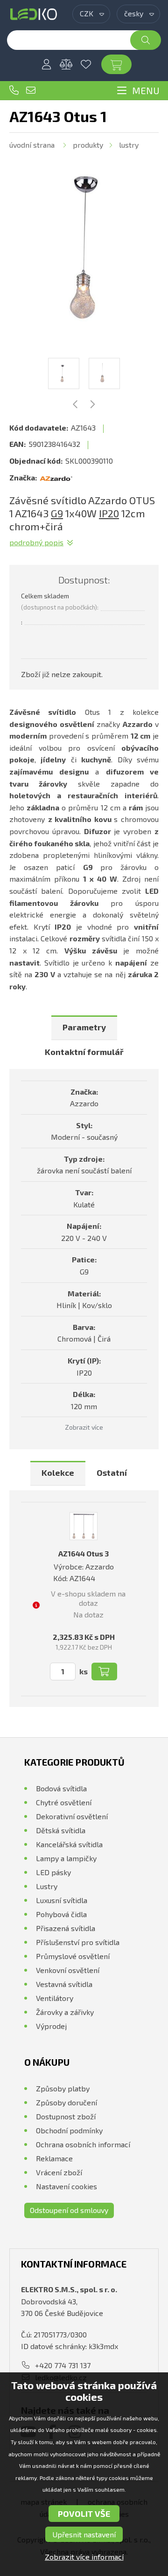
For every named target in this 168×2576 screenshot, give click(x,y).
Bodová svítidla (61, 1788)
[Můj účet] (47, 64)
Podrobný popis (36, 542)
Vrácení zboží (59, 2172)
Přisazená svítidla (66, 1928)
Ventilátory (55, 1998)
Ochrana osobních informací (83, 2144)
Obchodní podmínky (69, 2130)
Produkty (88, 145)
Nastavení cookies (66, 2186)
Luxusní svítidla (62, 1900)
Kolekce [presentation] (58, 1473)
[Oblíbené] (86, 64)
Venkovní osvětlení (68, 1970)
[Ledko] (34, 14)
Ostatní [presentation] (112, 1473)
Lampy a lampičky (66, 1858)
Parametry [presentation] (84, 1027)
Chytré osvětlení (64, 1802)
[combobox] (91, 14)
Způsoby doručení (66, 2102)
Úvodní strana (32, 145)
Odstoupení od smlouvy (69, 2210)
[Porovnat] (66, 64)
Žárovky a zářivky (65, 2012)
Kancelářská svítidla (69, 1844)
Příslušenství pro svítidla (78, 1942)
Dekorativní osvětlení (72, 1816)
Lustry (129, 145)
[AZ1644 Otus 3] (84, 1526)
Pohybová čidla (61, 1914)
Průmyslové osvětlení (73, 1956)
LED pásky (53, 1872)
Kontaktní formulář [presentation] (84, 1052)
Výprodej (51, 2026)
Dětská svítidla (61, 1830)
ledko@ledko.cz (31, 90)
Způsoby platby (63, 2088)
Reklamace (54, 2158)
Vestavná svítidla (64, 1984)
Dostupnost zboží (66, 2116)
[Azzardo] (56, 478)
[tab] (84, 1028)
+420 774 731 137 (14, 90)
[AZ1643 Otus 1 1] (84, 248)
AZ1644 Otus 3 (84, 1553)
